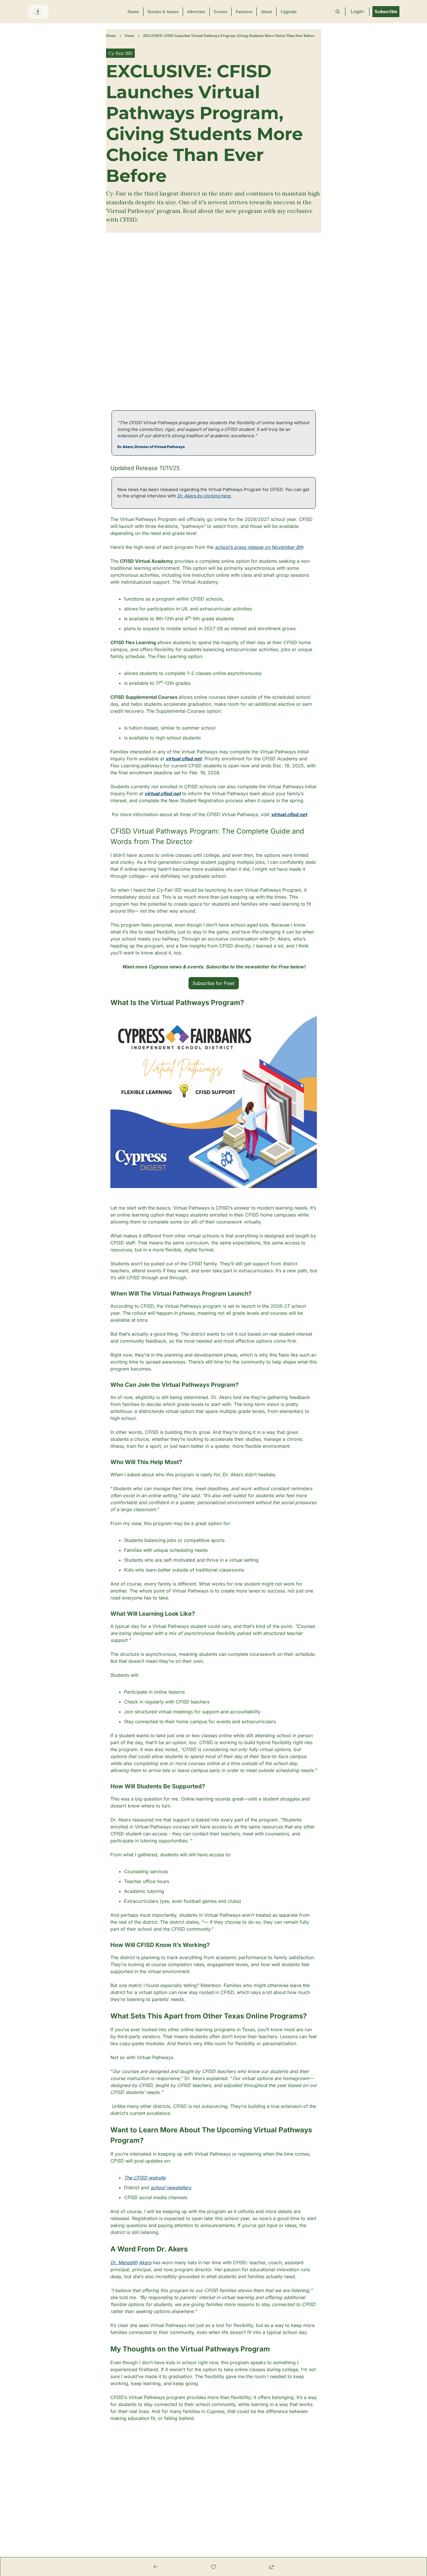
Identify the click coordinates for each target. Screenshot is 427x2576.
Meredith (128, 2262)
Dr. (114, 2262)
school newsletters (171, 2188)
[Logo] (38, 12)
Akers (145, 2262)
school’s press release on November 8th (259, 547)
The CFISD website (145, 2178)
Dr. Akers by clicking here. (204, 496)
